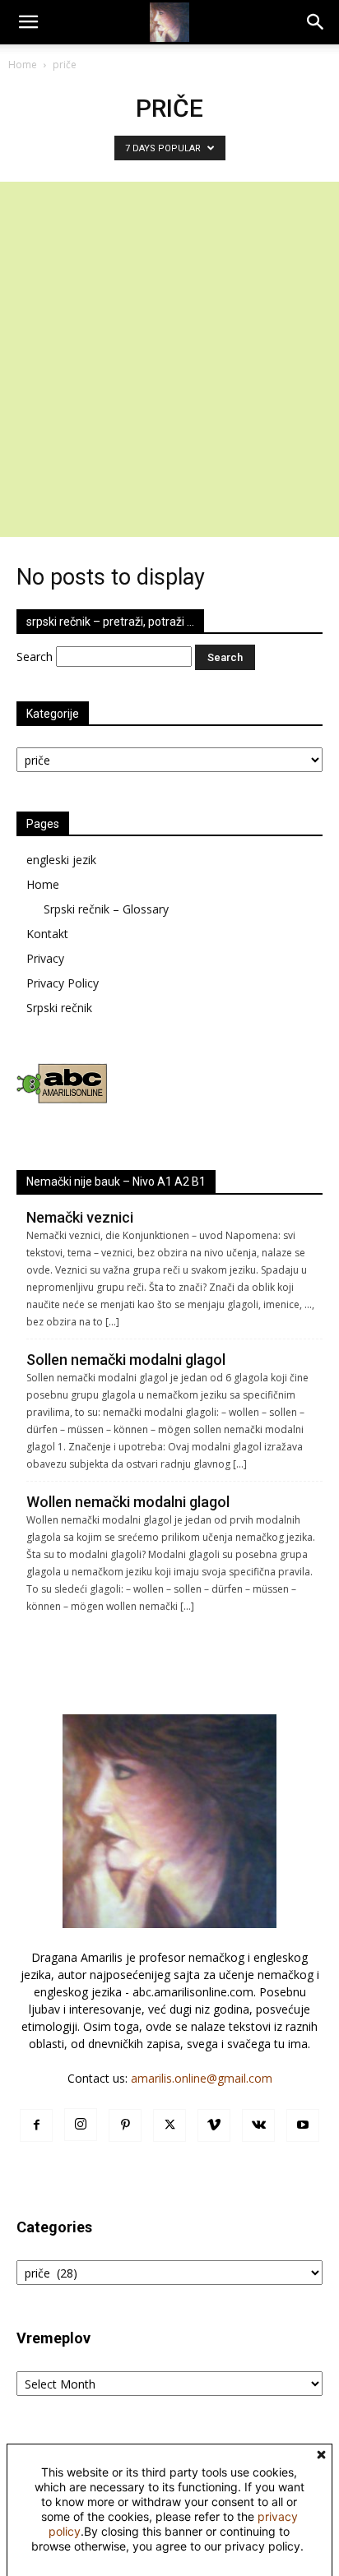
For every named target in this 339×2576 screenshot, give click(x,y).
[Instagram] (81, 2125)
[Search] (316, 22)
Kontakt (47, 934)
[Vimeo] (214, 2125)
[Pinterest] (125, 2125)
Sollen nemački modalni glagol (126, 1360)
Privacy (45, 958)
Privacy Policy (63, 983)
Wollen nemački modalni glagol (128, 1502)
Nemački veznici (80, 1217)
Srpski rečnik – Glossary (106, 909)
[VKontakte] (258, 2125)
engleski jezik (61, 860)
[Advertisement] (169, 359)
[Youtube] (303, 2125)
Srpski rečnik (59, 1008)
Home (23, 65)
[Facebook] (36, 2125)
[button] (28, 22)
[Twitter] (169, 2125)
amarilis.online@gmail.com (202, 2078)
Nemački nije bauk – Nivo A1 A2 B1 (116, 1182)
